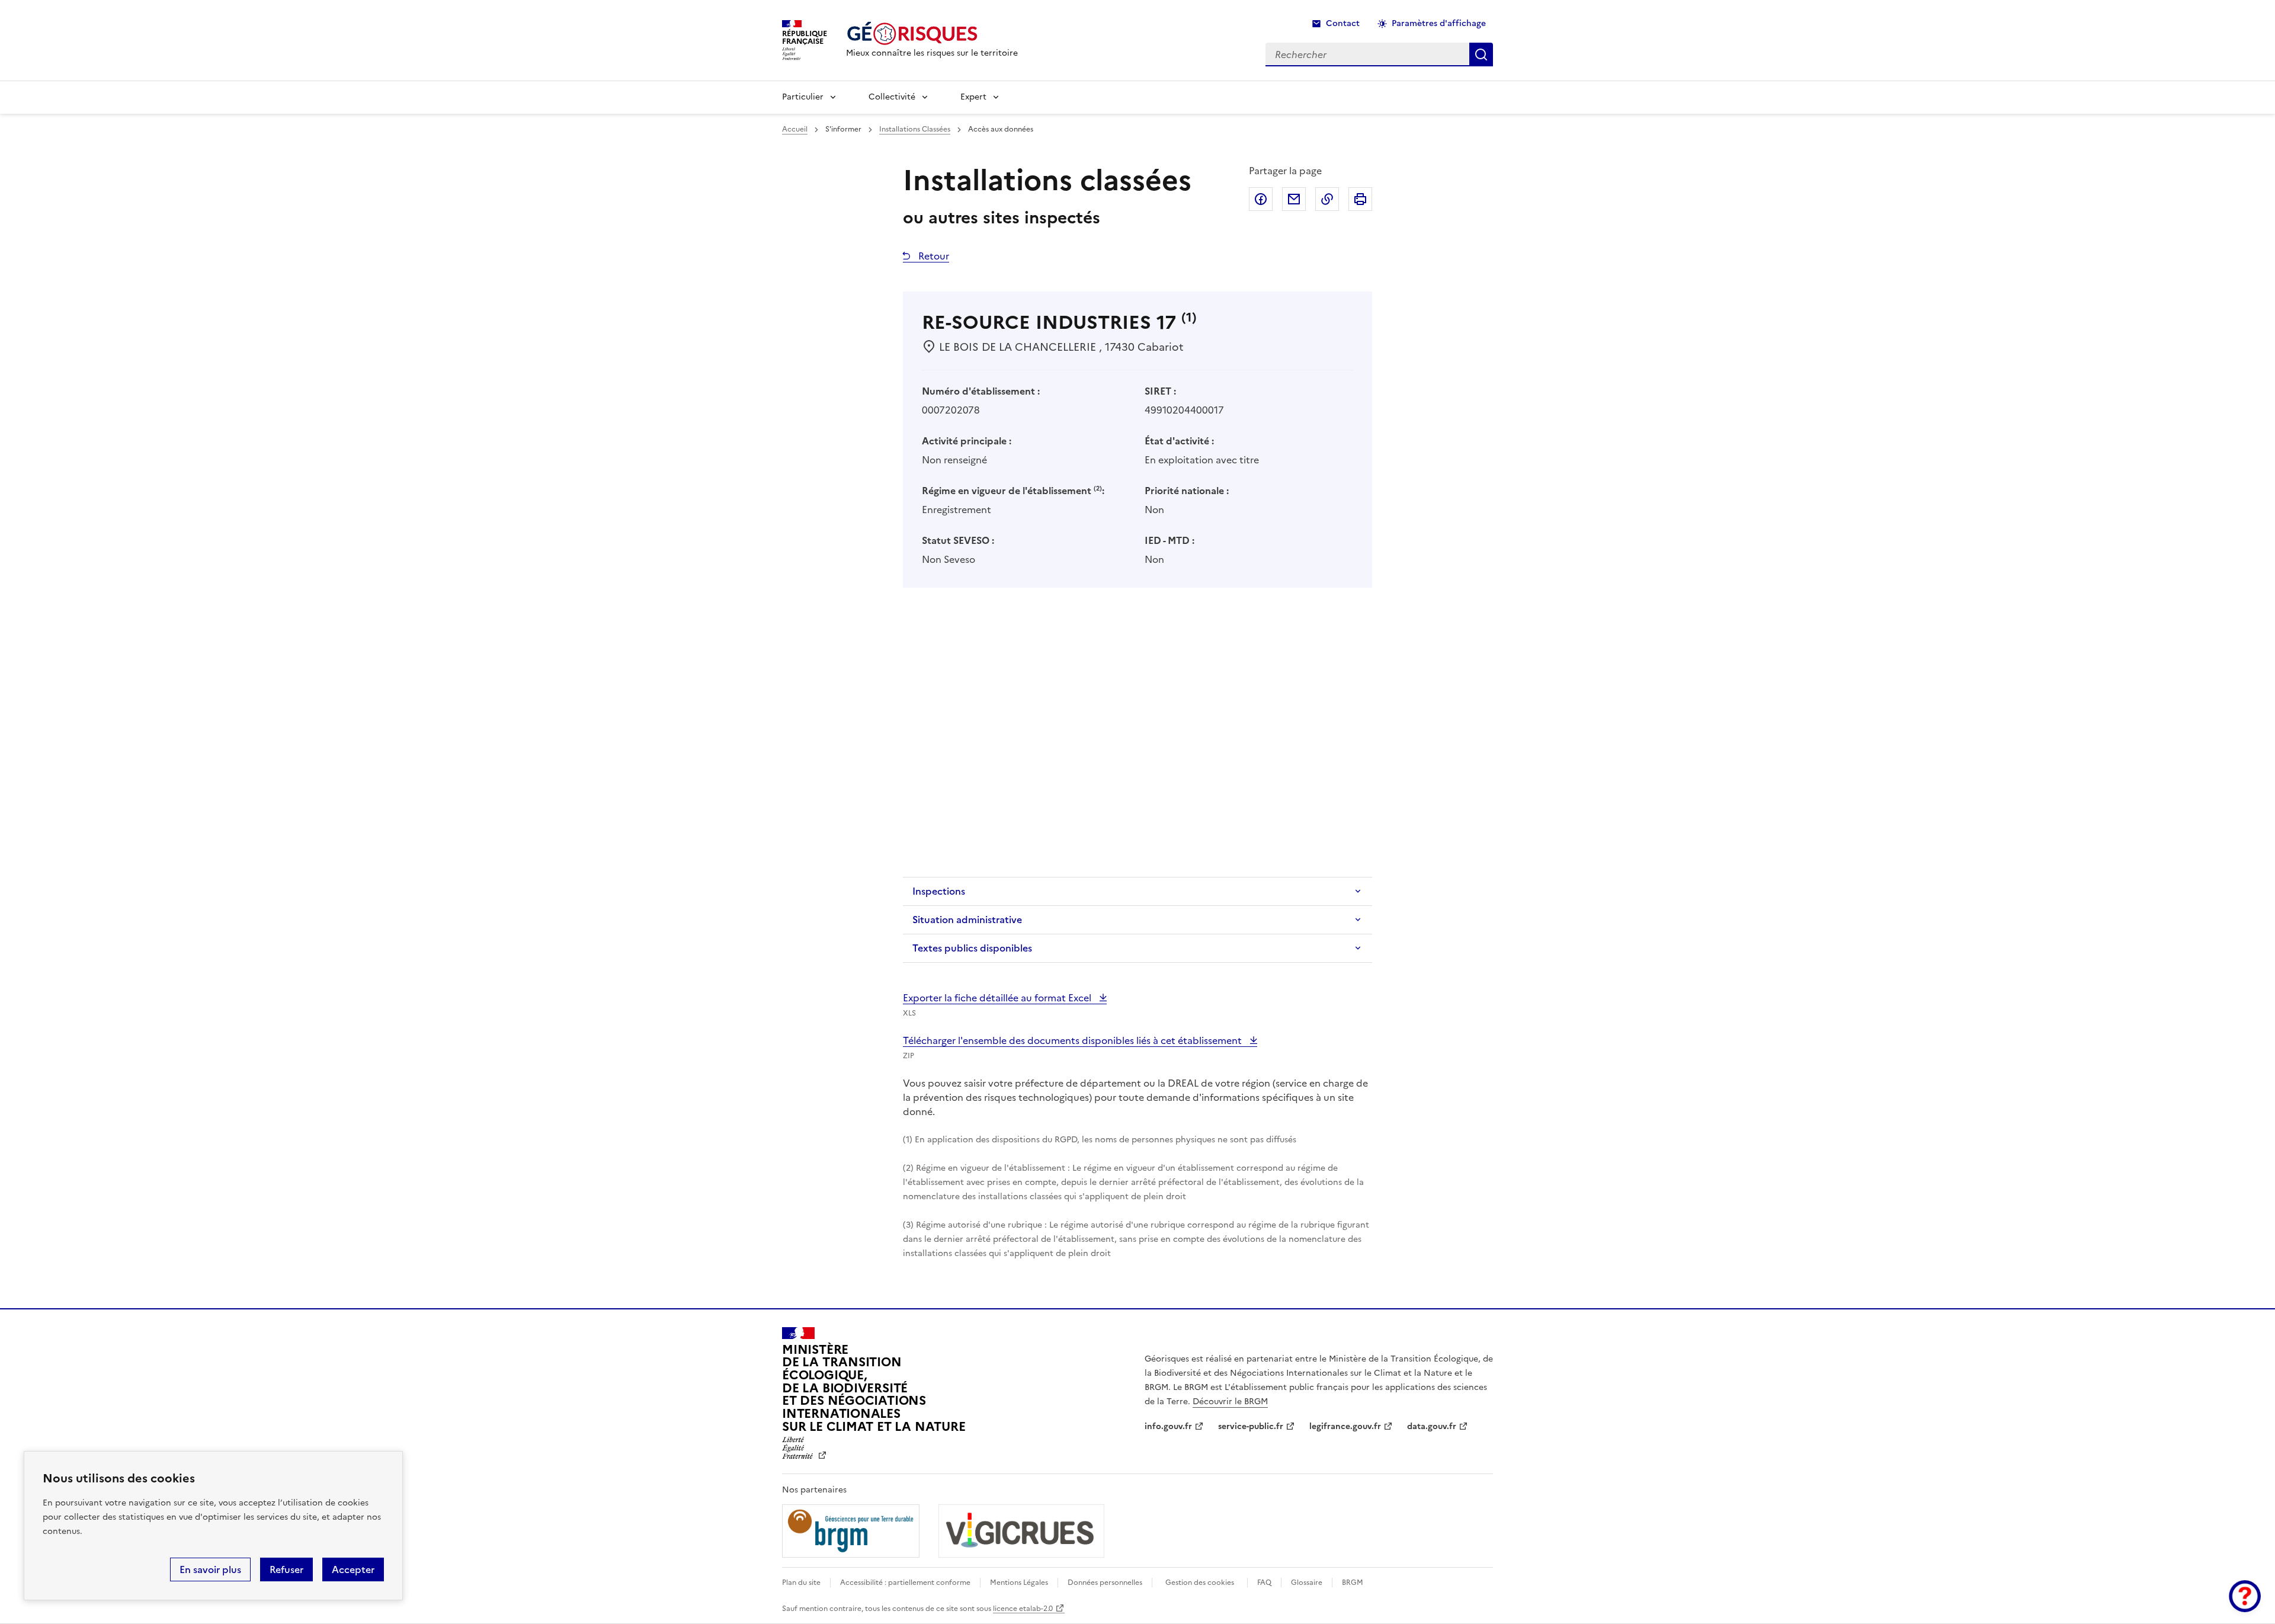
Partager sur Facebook (1261, 199)
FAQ (1264, 1583)
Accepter (353, 1569)
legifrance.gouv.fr (1345, 1426)
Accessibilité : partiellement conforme (905, 1583)
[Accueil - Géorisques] (932, 33)
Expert (973, 97)
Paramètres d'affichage (1439, 23)
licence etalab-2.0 (1023, 1609)
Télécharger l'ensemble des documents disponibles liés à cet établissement (1074, 1040)
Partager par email (1294, 199)
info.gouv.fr (1168, 1426)
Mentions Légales (1019, 1583)
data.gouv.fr (1432, 1426)
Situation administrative (967, 920)
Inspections (939, 891)
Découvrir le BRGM (1230, 1402)
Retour (933, 256)
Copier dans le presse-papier (1327, 199)
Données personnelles (1105, 1583)
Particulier (803, 97)
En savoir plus (210, 1569)
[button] (2245, 1596)
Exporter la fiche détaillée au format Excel (998, 998)
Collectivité (892, 97)
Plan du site (801, 1583)
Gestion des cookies (1200, 1583)
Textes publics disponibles (972, 948)
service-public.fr (1251, 1426)
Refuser (286, 1569)
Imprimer (1360, 199)
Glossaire (1307, 1583)
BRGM (1353, 1583)
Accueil (795, 129)
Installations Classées (915, 129)
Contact (1343, 23)
